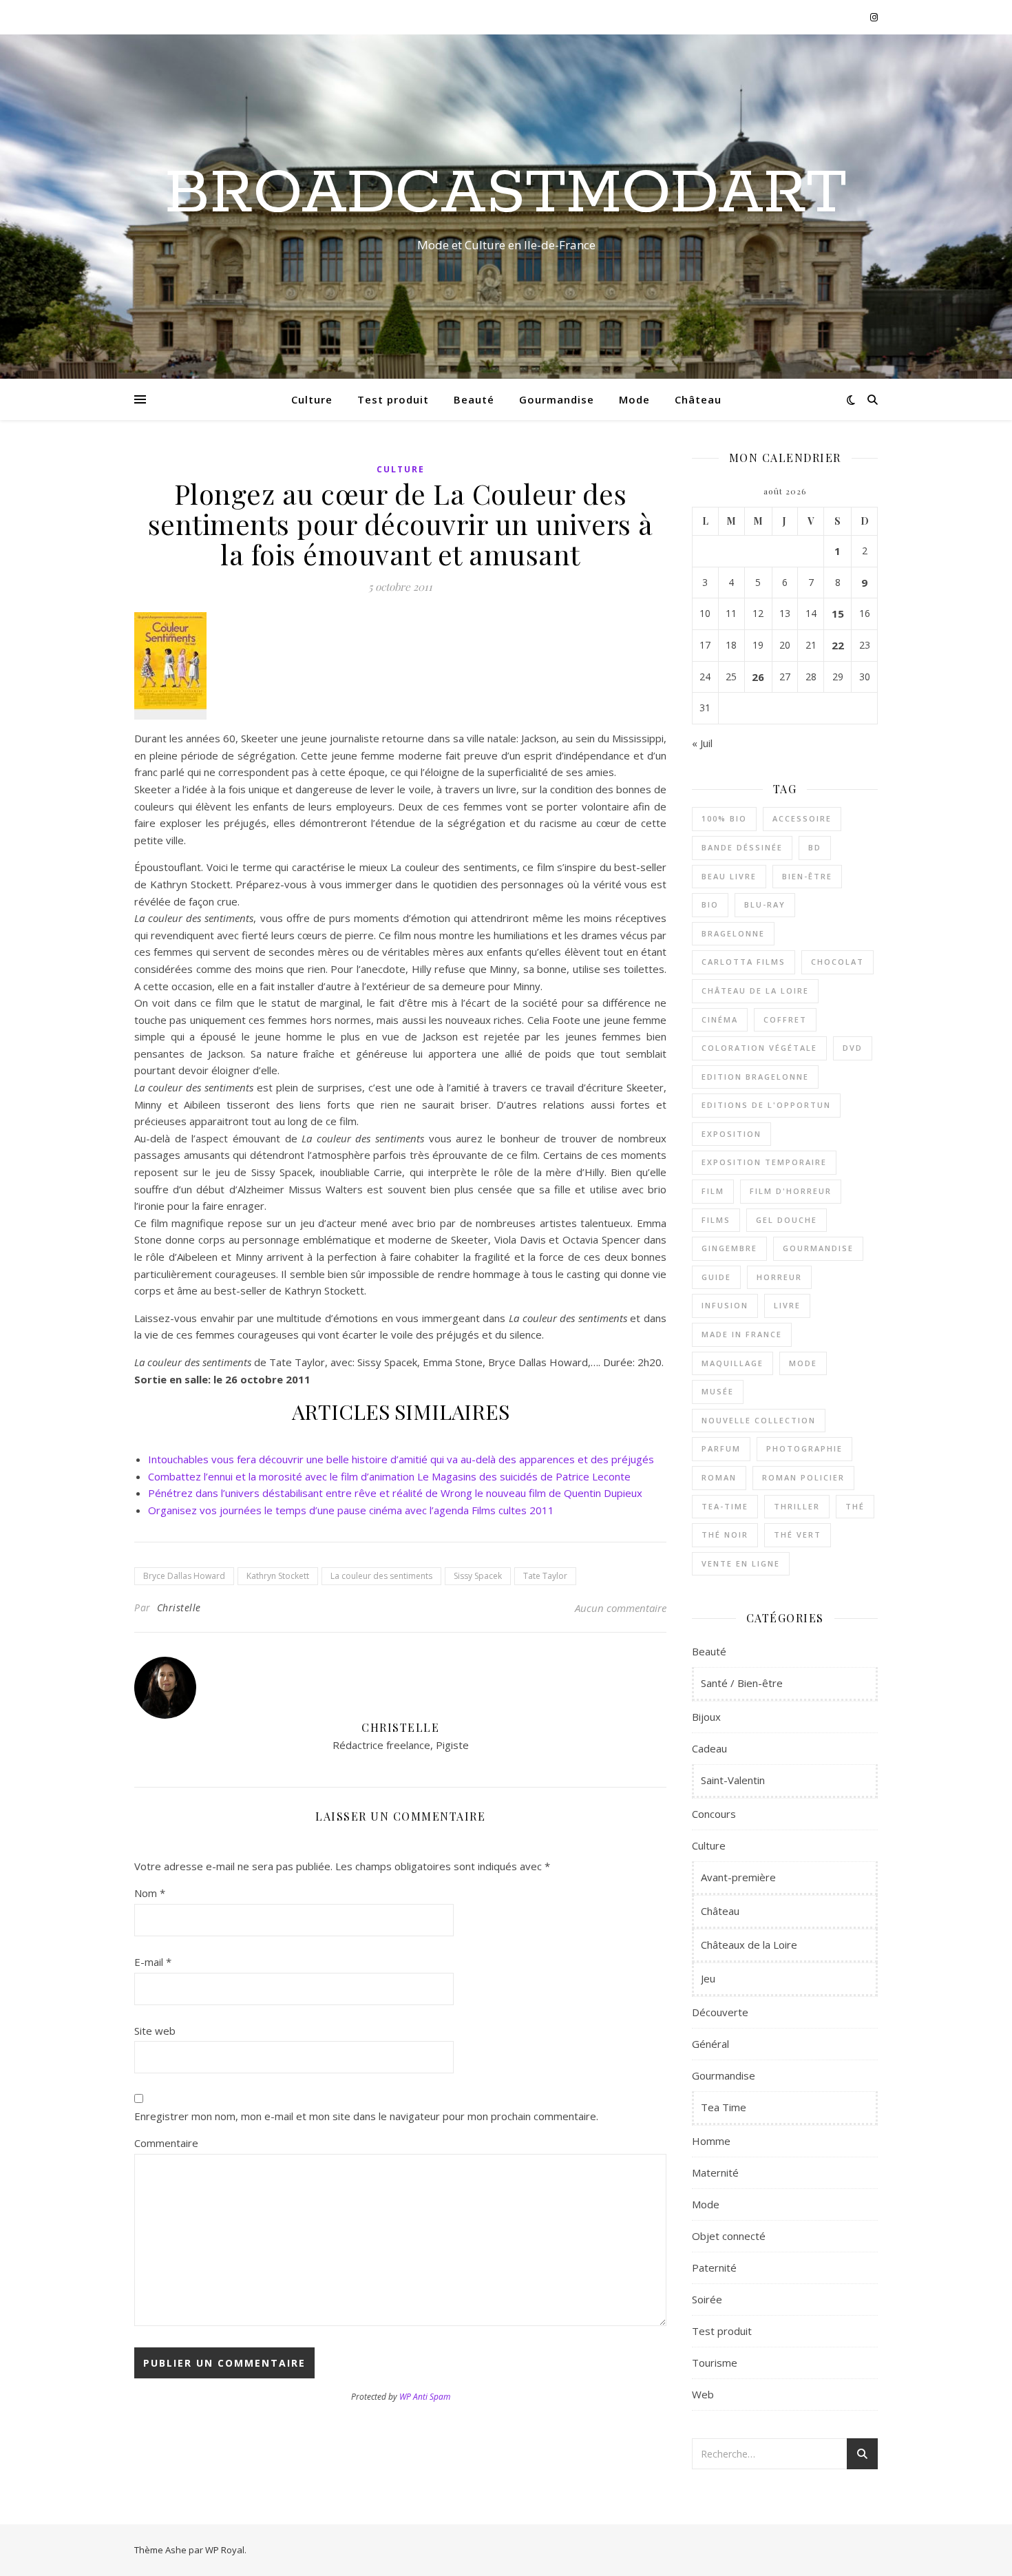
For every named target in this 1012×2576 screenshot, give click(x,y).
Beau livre (729, 876)
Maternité (715, 2172)
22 (838, 645)
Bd (815, 847)
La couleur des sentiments (381, 1576)
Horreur (779, 1277)
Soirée (707, 2299)
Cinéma (720, 1019)
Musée (718, 1391)
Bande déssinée (742, 847)
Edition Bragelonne (755, 1077)
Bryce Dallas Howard (184, 1576)
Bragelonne (733, 933)
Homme (711, 2141)
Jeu (708, 1978)
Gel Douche (787, 1220)
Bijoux (706, 1717)
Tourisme (715, 2363)
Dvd (853, 1048)
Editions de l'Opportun (766, 1105)
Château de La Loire (755, 991)
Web (703, 2394)
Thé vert (798, 1535)
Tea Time (724, 2107)
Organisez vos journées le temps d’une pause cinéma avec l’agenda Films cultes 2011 (351, 1510)
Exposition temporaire (764, 1162)
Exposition (731, 1134)
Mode (634, 399)
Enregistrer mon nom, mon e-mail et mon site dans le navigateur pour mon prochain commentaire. (366, 2116)
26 (758, 677)
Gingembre (729, 1248)
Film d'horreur (791, 1191)
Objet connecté (729, 2236)
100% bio (724, 818)
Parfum (721, 1448)
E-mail (153, 1962)
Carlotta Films (744, 962)
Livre (787, 1305)
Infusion (725, 1305)
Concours (714, 1814)
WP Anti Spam (425, 2397)
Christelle (179, 1608)
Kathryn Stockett (278, 1576)
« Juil (702, 743)
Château (698, 399)
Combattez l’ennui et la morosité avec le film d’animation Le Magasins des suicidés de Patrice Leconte (389, 1476)
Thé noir (725, 1535)
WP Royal (225, 2550)
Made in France (742, 1334)
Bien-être (807, 876)
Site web (155, 2031)
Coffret (785, 1019)
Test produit (393, 399)
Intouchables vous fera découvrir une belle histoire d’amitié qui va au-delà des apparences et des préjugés (401, 1459)
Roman (719, 1477)
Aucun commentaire (621, 1608)
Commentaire (166, 2143)
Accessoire (802, 818)
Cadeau (709, 1748)
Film (713, 1191)
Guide (716, 1277)
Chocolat (837, 962)
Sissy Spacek (478, 1576)
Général (710, 2044)
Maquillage (732, 1363)
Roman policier (803, 1477)
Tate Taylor (545, 1576)
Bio (710, 904)
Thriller (797, 1506)
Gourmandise (557, 399)
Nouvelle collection (759, 1420)
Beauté (474, 399)
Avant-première (738, 1877)
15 (838, 614)
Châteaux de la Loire (749, 1945)
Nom (150, 1893)
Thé (855, 1506)
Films (716, 1220)
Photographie (804, 1448)
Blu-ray (765, 904)
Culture (312, 399)
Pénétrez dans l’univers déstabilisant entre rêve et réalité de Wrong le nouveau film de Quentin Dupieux (395, 1493)
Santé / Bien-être (742, 1683)
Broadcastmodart (506, 194)
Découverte (720, 2012)
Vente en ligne (741, 1563)
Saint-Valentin (733, 1780)
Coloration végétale (759, 1048)
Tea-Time (725, 1506)
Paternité (714, 2268)
